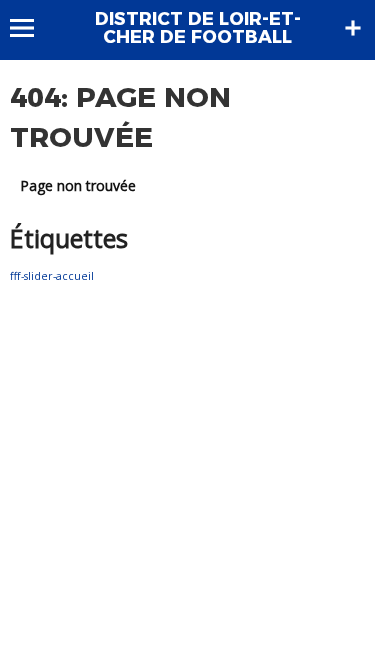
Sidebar (353, 28)
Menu (31, 28)
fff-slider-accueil (52, 276)
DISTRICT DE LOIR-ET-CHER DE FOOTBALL (198, 28)
